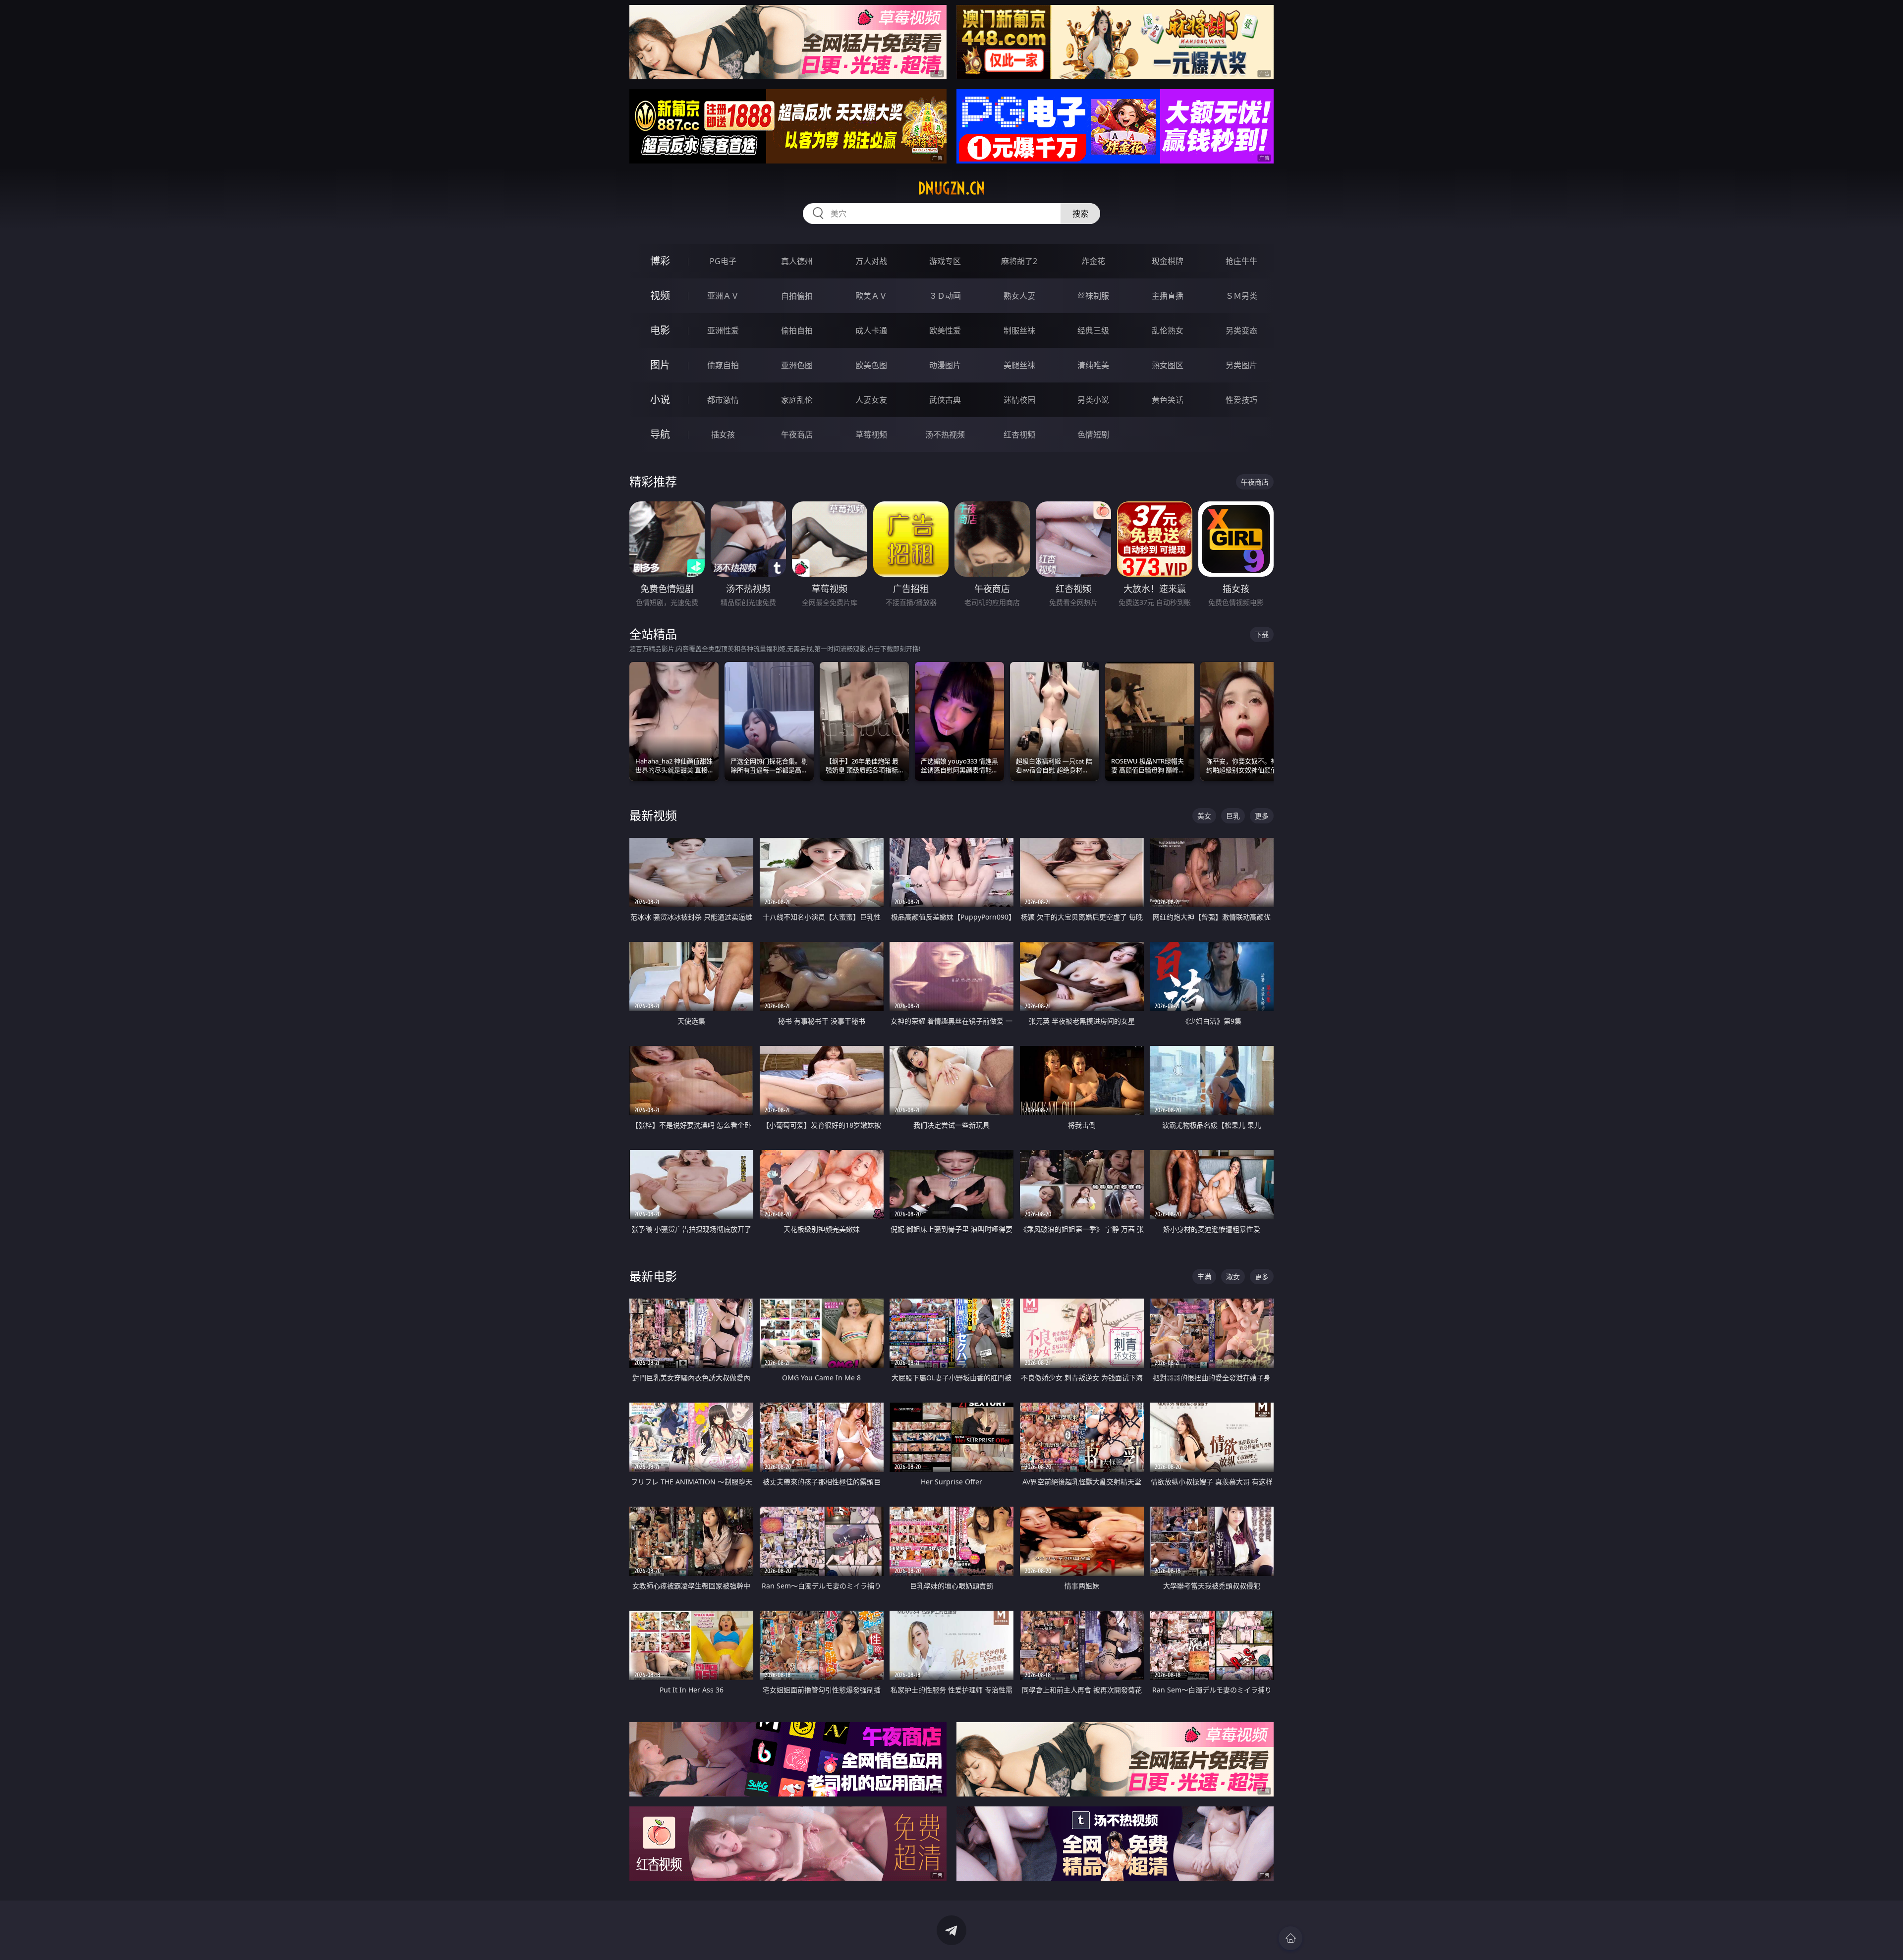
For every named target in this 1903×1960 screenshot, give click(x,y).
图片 (660, 365)
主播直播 (1168, 296)
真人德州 (797, 261)
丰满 (1204, 1277)
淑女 (1233, 1277)
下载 (1262, 634)
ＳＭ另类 (1241, 296)
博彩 (660, 261)
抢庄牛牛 (1241, 261)
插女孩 (723, 435)
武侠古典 (945, 400)
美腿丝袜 (1019, 365)
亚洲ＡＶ (723, 296)
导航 (660, 434)
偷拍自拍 (797, 330)
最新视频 (653, 815)
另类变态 (1241, 330)
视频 (660, 296)
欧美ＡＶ (871, 296)
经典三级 (1093, 330)
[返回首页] (1290, 1938)
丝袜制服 (1093, 296)
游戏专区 (945, 261)
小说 (660, 400)
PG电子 (723, 261)
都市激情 (723, 400)
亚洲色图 (797, 365)
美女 (1204, 816)
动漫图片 (945, 365)
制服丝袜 (1019, 330)
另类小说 (1093, 400)
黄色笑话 (1168, 400)
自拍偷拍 (797, 296)
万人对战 (871, 261)
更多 (1262, 816)
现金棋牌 (1168, 261)
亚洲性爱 (723, 330)
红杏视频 (1019, 435)
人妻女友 (871, 400)
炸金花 (1093, 261)
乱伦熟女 (1168, 330)
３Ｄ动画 (945, 296)
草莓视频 (871, 435)
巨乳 (1233, 816)
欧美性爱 (945, 330)
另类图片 (1241, 365)
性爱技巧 (1241, 400)
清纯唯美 (1093, 365)
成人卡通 (871, 330)
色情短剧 (1093, 435)
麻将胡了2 (1019, 261)
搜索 (1080, 214)
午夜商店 (797, 435)
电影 (660, 330)
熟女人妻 (1019, 296)
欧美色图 (871, 365)
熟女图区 (1168, 365)
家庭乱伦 (797, 400)
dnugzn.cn (951, 188)
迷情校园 (1019, 400)
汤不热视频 (945, 435)
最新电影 (653, 1276)
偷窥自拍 (723, 365)
